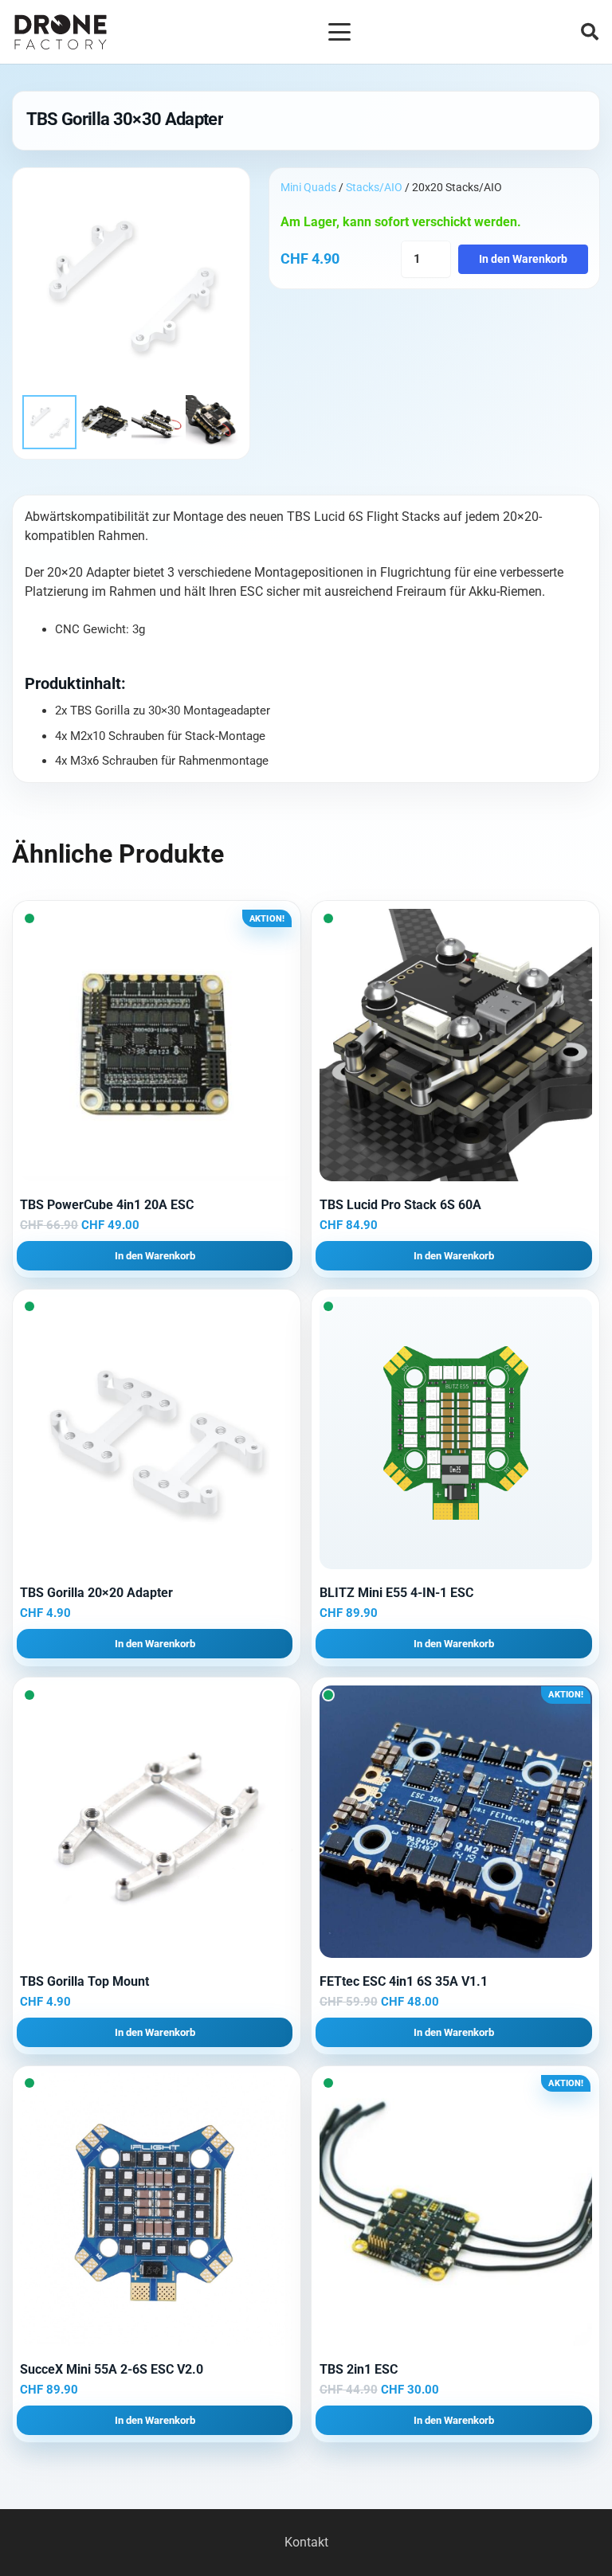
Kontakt (306, 2542)
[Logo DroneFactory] (61, 32)
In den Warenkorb (523, 259)
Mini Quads (308, 187)
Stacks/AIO (374, 187)
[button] (339, 32)
